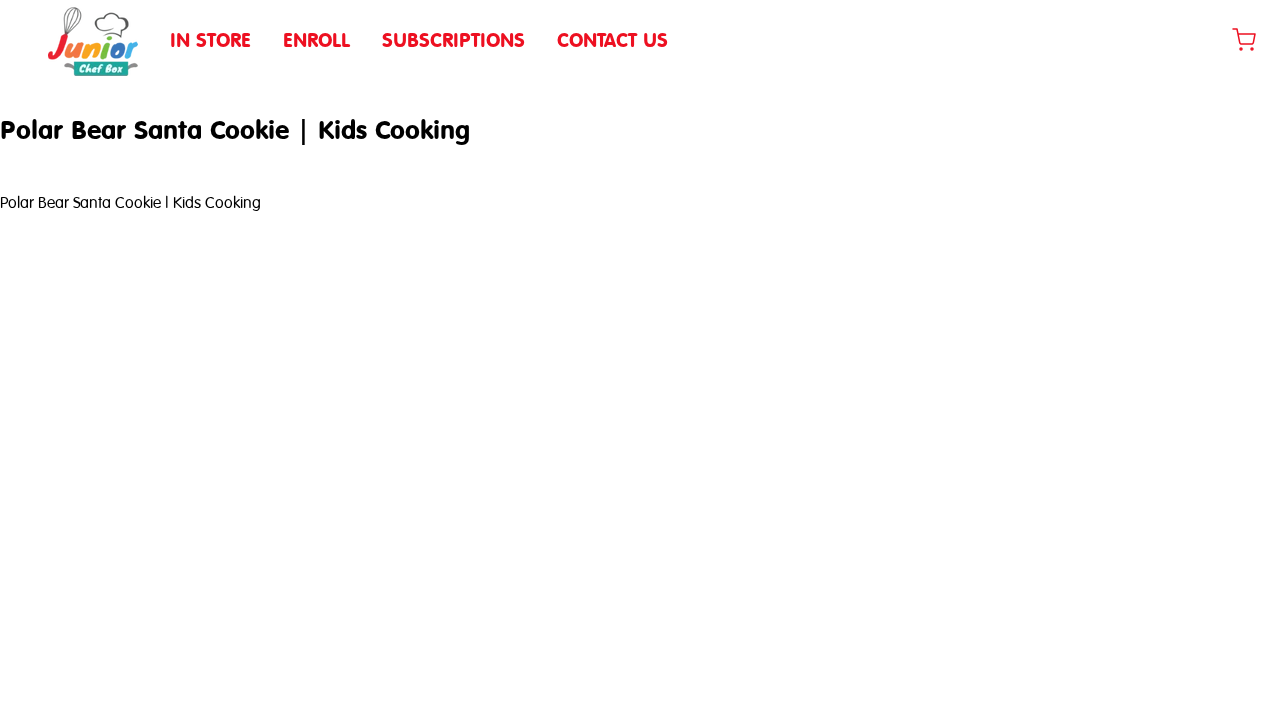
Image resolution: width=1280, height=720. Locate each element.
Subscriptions (453, 40)
